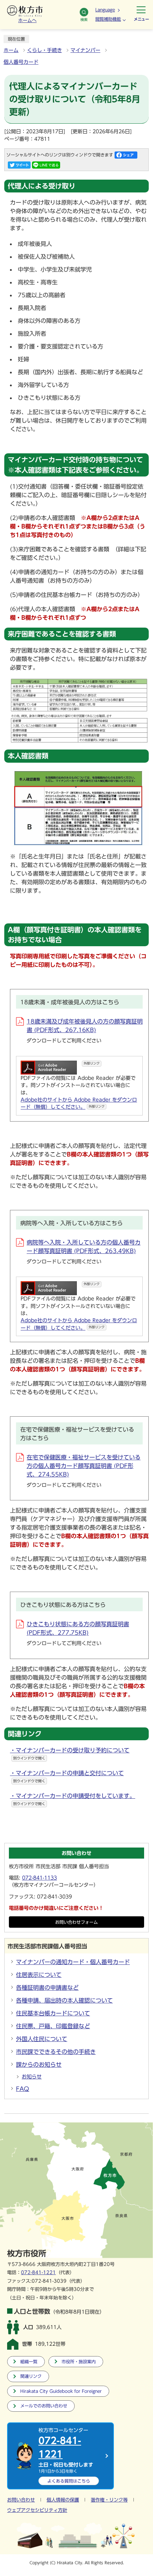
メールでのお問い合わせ (44, 2406)
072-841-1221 (38, 2273)
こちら (69, 2481)
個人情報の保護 (63, 2500)
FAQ (23, 2089)
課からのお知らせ (39, 2065)
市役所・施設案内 (79, 2362)
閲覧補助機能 (108, 19)
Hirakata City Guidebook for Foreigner (61, 2391)
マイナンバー (85, 50)
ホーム (11, 50)
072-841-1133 (39, 1878)
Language (105, 10)
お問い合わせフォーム (76, 1922)
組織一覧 (29, 2362)
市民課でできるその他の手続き (56, 2052)
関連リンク (31, 2376)
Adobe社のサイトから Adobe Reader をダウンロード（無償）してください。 (79, 1103)
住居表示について (39, 1975)
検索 (84, 20)
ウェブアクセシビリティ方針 (37, 2510)
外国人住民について (42, 2039)
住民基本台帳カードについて (53, 2013)
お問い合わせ (21, 2500)
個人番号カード (21, 62)
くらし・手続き (44, 50)
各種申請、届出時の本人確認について (64, 2000)
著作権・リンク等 (109, 2500)
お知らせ (32, 2077)
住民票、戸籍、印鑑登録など (53, 2026)
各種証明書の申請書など (47, 1988)
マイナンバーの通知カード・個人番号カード (73, 1962)
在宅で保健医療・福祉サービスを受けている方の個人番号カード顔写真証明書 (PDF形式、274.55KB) (84, 1466)
